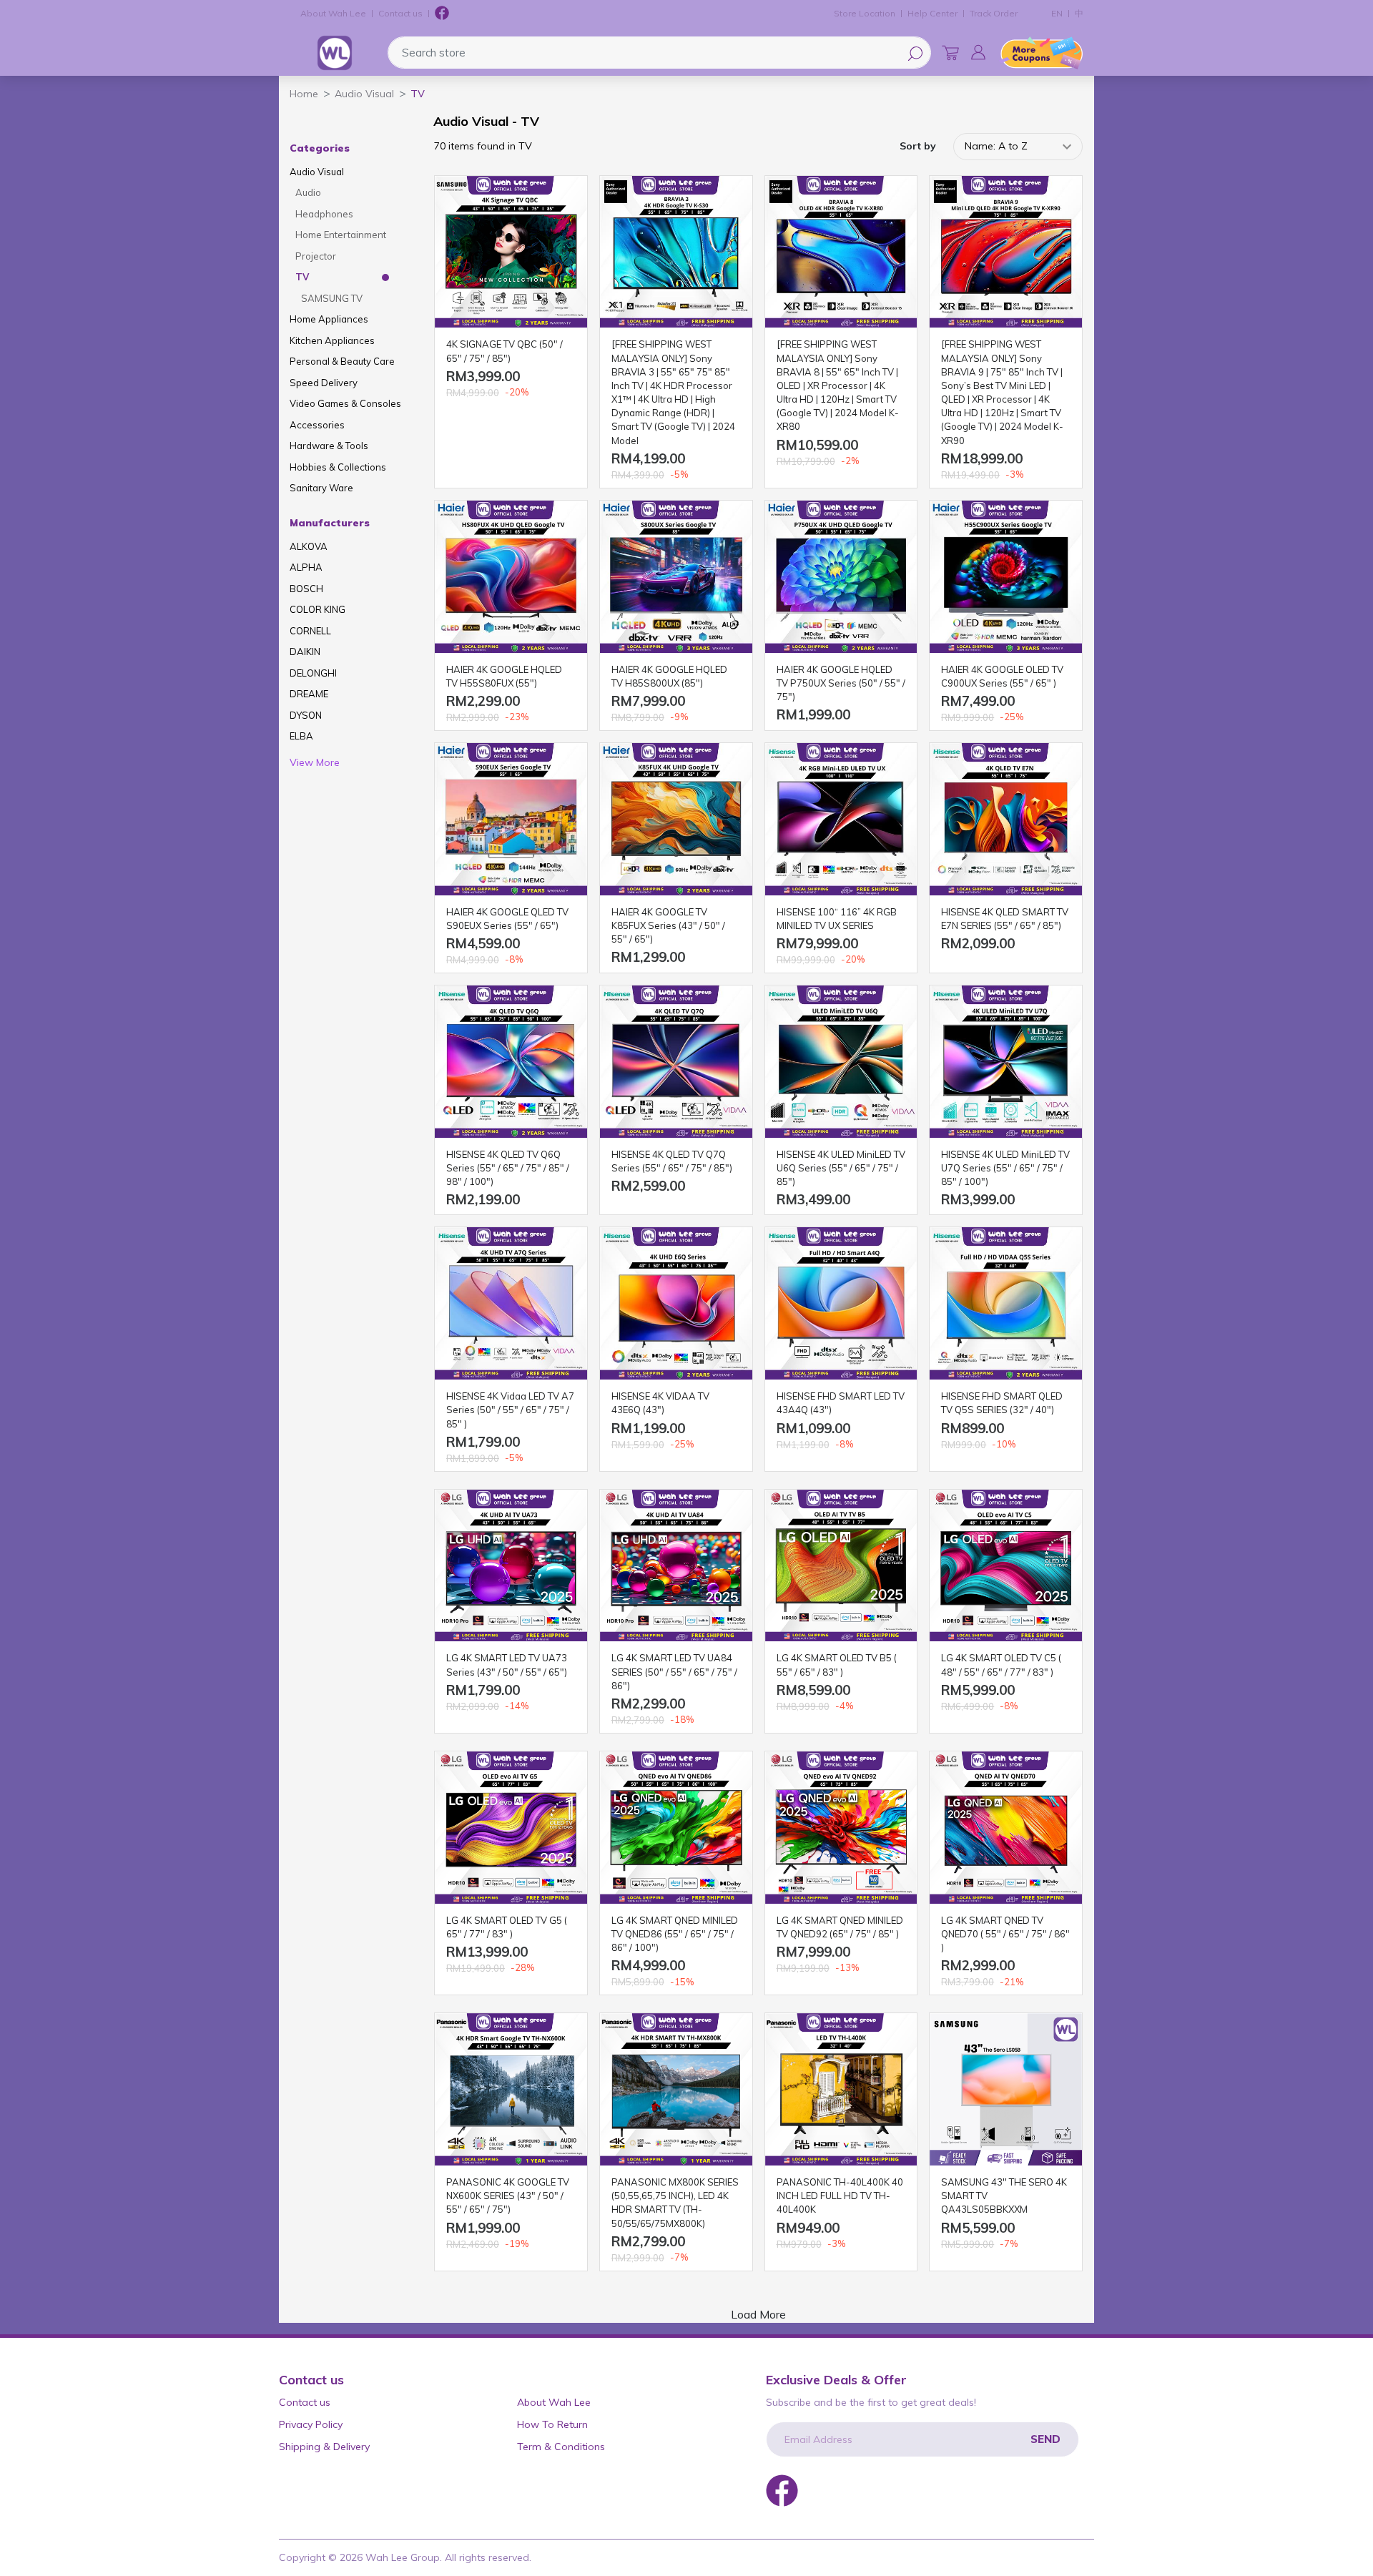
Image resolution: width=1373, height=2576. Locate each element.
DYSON (306, 715)
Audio (308, 192)
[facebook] (442, 14)
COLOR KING (318, 609)
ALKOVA (309, 546)
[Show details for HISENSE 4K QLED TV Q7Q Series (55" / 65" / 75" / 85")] (676, 1062)
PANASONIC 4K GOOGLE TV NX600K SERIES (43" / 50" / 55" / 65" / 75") (508, 2196)
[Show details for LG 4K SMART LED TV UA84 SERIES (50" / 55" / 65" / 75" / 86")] (676, 1566)
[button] (978, 52)
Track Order (994, 13)
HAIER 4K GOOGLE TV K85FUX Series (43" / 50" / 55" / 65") (668, 925)
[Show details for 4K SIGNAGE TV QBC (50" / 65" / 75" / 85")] (511, 252)
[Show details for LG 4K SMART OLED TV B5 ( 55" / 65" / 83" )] (841, 1566)
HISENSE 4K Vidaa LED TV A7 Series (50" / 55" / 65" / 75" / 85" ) (510, 1410)
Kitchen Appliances (332, 340)
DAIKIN (305, 652)
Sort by (918, 146)
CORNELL (310, 631)
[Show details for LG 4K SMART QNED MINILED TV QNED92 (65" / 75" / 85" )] (841, 1828)
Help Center (932, 13)
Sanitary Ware (321, 488)
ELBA (301, 736)
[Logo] (335, 53)
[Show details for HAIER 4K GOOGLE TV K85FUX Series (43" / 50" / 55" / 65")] (676, 819)
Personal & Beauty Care (342, 361)
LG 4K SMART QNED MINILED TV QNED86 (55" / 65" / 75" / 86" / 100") (675, 1934)
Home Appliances (329, 319)
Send (1045, 2439)
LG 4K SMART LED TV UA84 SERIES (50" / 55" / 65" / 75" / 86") (674, 1671)
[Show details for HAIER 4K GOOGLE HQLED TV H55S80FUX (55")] (511, 577)
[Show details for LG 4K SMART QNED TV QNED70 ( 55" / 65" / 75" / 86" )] (1006, 1828)
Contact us (400, 13)
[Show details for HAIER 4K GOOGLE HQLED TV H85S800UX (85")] (676, 577)
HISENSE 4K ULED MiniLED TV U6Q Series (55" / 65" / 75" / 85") (841, 1168)
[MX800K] (676, 2089)
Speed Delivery (324, 383)
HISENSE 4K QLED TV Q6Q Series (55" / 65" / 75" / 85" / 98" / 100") (508, 1168)
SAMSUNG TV (332, 298)
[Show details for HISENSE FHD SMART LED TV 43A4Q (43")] (841, 1303)
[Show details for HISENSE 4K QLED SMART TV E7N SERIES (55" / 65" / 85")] (1006, 819)
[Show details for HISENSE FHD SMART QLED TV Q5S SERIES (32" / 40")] (1006, 1303)
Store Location (865, 13)
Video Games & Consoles (345, 403)
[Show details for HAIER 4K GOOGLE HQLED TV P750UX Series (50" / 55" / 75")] (841, 577)
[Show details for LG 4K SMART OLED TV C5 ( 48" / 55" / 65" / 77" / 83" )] (1006, 1566)
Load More (758, 2314)
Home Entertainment (341, 235)
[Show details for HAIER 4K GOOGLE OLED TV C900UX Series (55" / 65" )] (1006, 577)
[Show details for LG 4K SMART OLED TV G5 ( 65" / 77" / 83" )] (511, 1828)
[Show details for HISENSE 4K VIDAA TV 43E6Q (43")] (676, 1303)
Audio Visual (317, 172)
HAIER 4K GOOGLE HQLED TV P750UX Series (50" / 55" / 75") (841, 683)
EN (1057, 13)
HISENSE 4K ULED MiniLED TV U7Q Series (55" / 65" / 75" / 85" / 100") (1005, 1168)
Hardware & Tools (329, 446)
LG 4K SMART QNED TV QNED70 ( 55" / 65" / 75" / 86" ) (1005, 1934)
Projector (316, 256)
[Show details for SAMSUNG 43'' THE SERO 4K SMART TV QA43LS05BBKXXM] (1006, 2089)
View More (315, 762)
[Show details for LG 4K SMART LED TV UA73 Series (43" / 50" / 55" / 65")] (511, 1566)
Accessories (317, 425)
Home (304, 94)
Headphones (324, 214)
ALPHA (306, 567)
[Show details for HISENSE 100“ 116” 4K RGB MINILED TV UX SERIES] (841, 819)
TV (302, 277)
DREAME (309, 694)
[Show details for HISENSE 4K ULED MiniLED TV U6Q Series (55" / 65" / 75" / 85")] (841, 1062)
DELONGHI (313, 673)
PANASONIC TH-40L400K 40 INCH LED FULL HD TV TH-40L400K (840, 2196)
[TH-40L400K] (841, 2089)
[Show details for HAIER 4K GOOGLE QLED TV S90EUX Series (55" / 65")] (511, 819)
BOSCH (306, 589)
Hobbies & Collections (338, 467)
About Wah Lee (333, 13)
